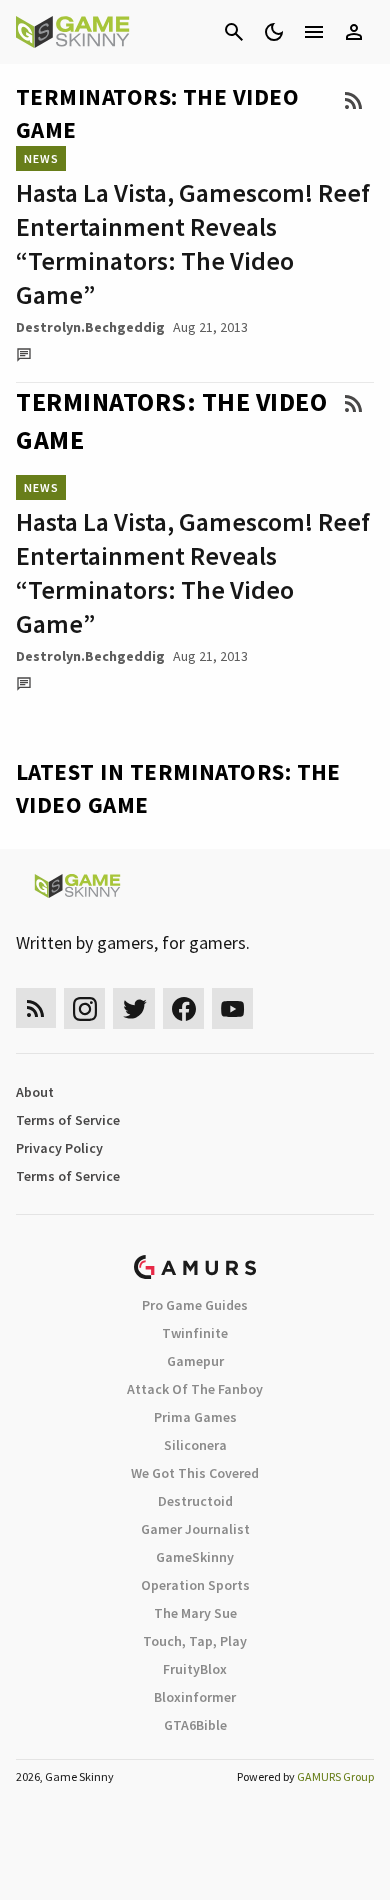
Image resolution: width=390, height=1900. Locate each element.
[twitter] (134, 1008)
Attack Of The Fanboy (195, 1389)
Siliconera (195, 1445)
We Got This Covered (195, 1473)
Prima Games (195, 1417)
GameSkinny (195, 1557)
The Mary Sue (195, 1613)
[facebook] (183, 1008)
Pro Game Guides (195, 1305)
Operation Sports (195, 1585)
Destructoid (195, 1501)
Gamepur (195, 1361)
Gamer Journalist (195, 1529)
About (35, 1092)
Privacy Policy (59, 1148)
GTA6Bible (195, 1725)
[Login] (354, 32)
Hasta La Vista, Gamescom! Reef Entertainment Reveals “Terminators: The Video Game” (193, 243)
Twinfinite (195, 1333)
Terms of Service (68, 1120)
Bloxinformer (195, 1697)
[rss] (36, 1008)
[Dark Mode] (274, 32)
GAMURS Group (335, 1776)
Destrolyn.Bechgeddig (90, 327)
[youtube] (233, 1008)
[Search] (234, 32)
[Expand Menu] (314, 32)
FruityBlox (195, 1669)
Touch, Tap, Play (195, 1641)
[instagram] (84, 1008)
